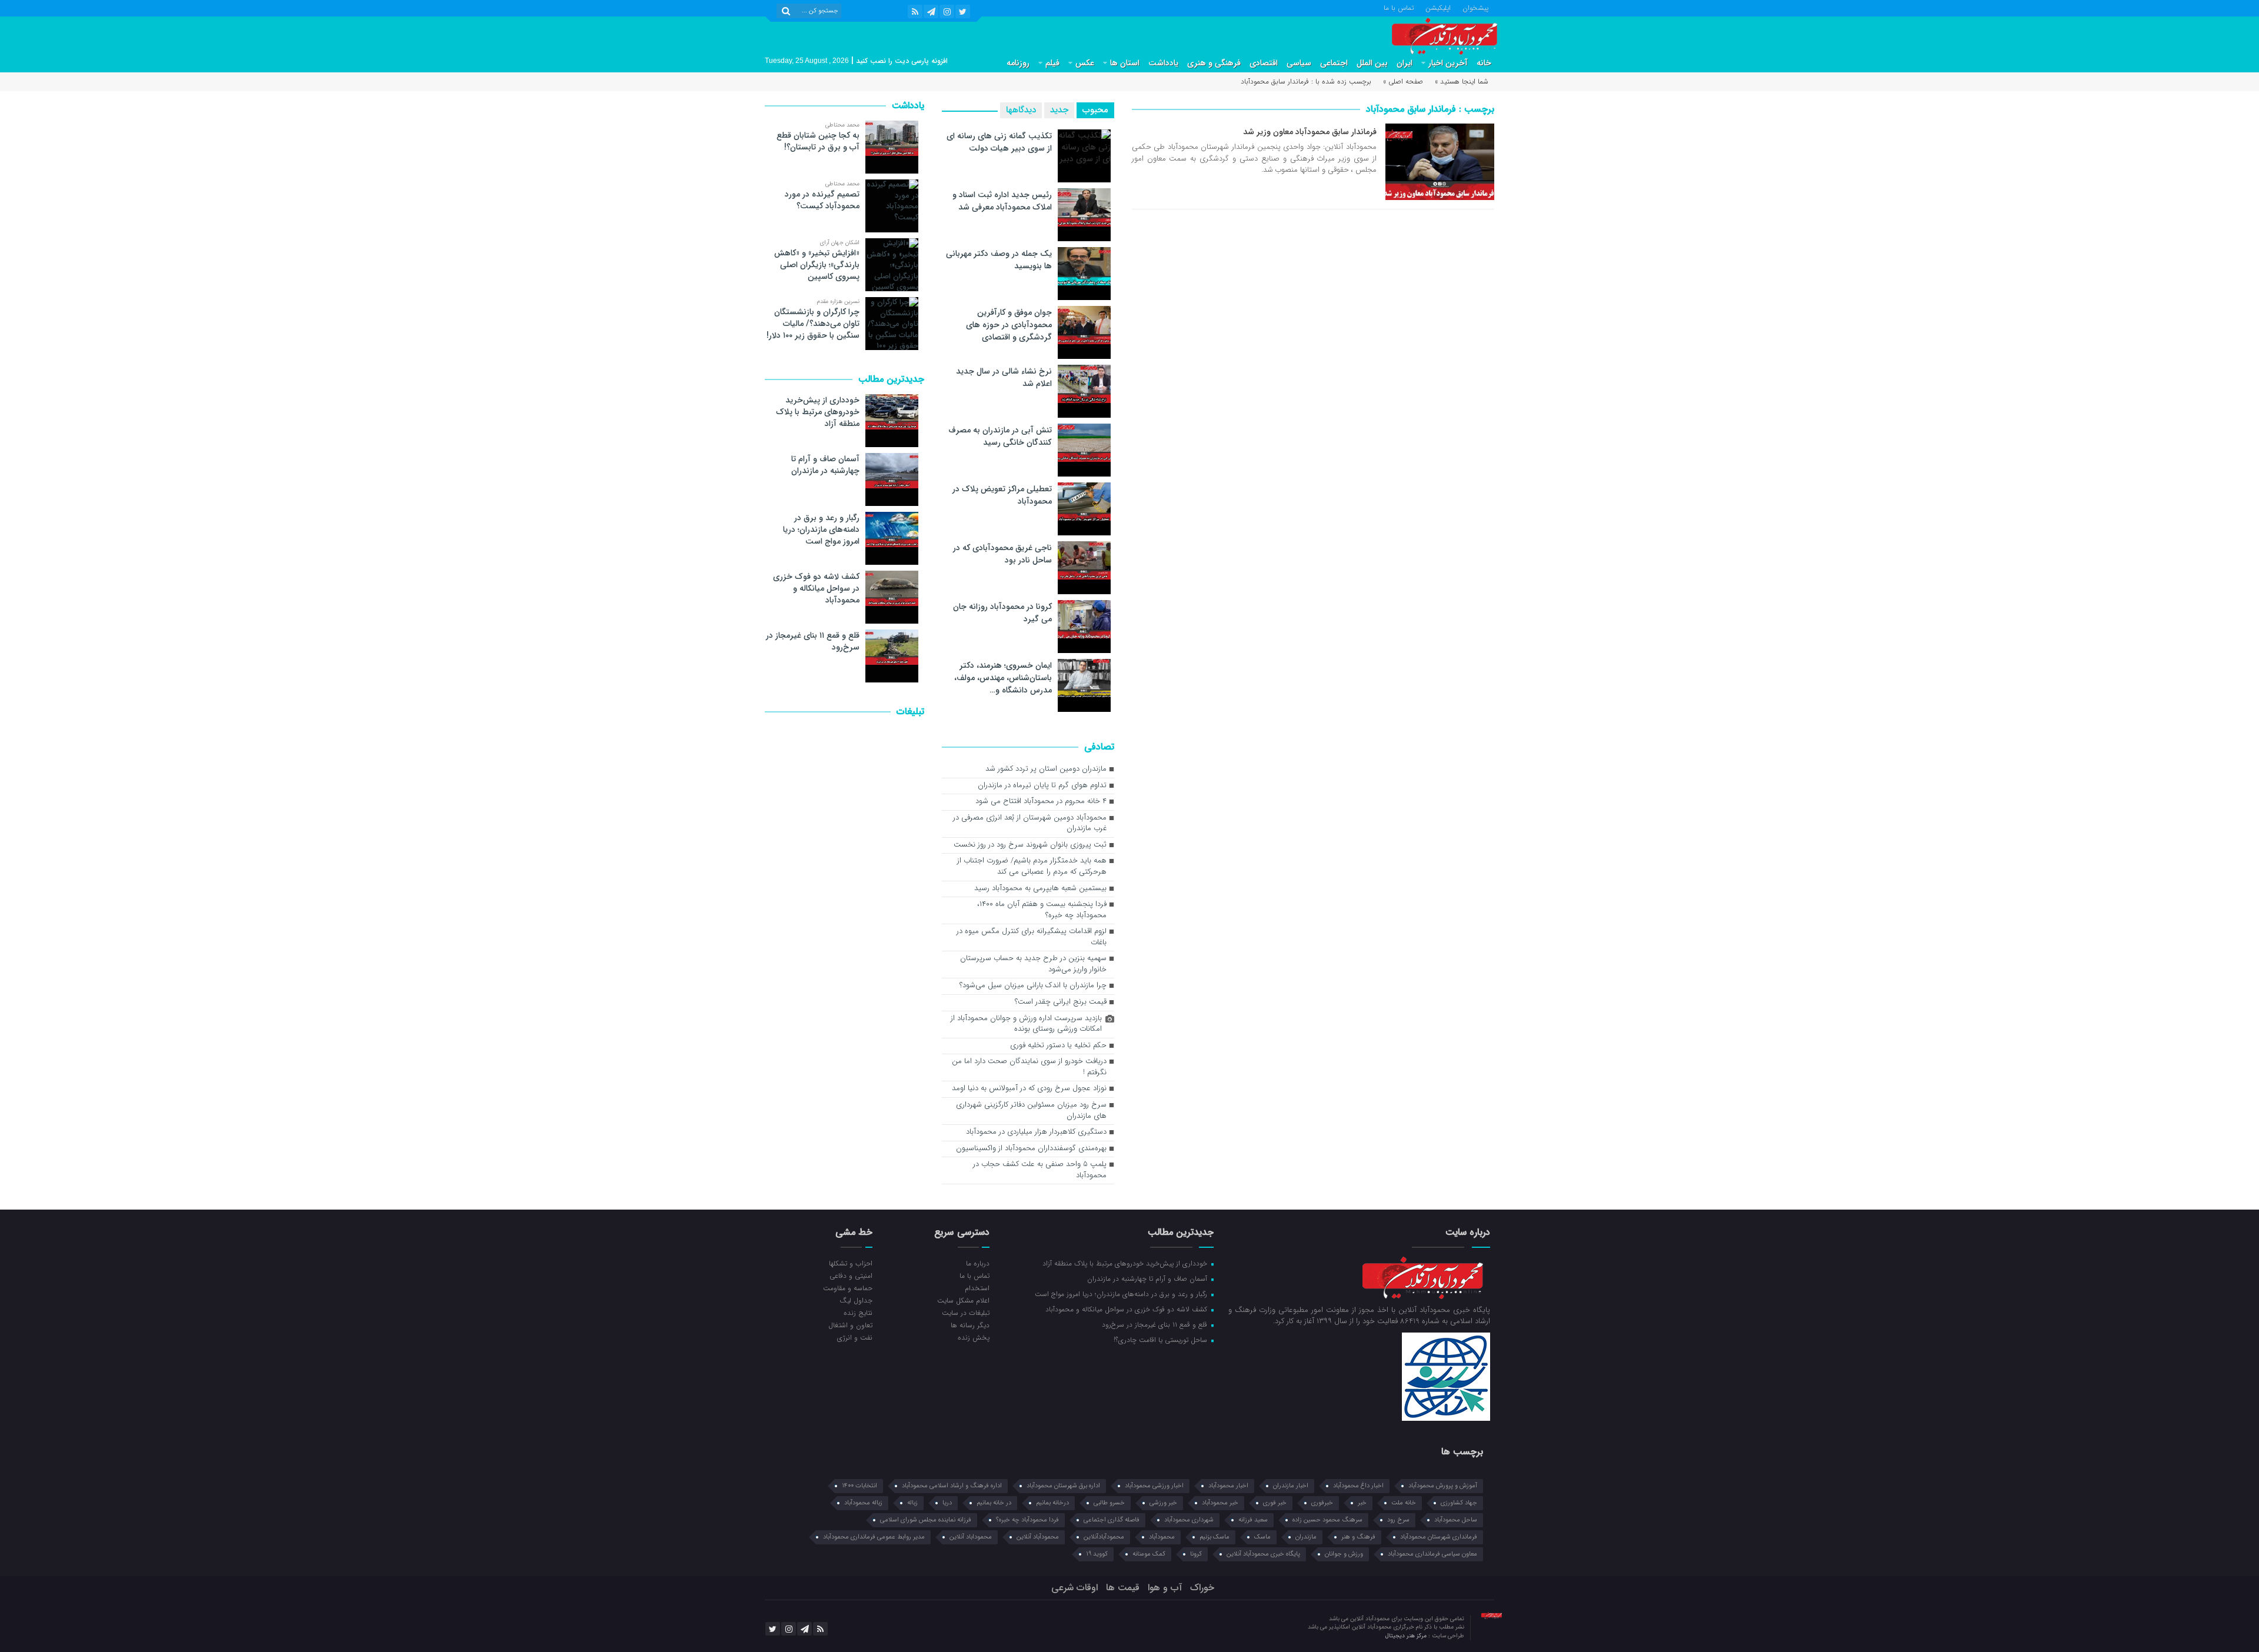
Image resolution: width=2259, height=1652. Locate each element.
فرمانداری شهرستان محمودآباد (1439, 1537)
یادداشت (1163, 63)
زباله (912, 1503)
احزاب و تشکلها (851, 1263)
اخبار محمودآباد (1228, 1486)
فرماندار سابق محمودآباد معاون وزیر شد (1310, 132)
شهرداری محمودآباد (1189, 1520)
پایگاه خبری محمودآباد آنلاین (1263, 1554)
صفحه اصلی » (1403, 81)
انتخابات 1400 (859, 1486)
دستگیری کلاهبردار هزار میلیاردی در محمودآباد (1036, 1132)
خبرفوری (1322, 1503)
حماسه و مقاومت (848, 1288)
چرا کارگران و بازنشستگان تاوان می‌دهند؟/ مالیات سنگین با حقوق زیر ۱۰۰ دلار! (813, 324)
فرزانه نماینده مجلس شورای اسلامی (926, 1520)
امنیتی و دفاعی (851, 1275)
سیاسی (1299, 63)
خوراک (1202, 1588)
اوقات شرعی (1074, 1588)
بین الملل (1372, 63)
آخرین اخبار (1448, 63)
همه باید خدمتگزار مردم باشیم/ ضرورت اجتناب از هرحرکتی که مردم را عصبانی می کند (1032, 867)
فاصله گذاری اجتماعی (1112, 1520)
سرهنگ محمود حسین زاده (1327, 1520)
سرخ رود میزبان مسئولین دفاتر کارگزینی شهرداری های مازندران (1031, 1111)
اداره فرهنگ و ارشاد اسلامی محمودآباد (952, 1486)
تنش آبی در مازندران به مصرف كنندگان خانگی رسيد (1000, 436)
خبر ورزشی (1163, 1503)
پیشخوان (1475, 7)
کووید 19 (1097, 1554)
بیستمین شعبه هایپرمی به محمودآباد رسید (1040, 889)
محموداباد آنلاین (971, 1537)
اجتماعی (1334, 63)
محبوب (1095, 110)
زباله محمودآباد (863, 1503)
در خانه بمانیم (994, 1503)
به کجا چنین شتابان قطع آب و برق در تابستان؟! (818, 141)
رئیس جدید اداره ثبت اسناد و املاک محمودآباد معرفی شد (1002, 201)
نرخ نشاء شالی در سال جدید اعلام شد (1004, 377)
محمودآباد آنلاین (1038, 1537)
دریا (947, 1503)
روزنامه (1018, 63)
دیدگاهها (1021, 110)
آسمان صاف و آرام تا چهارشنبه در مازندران (825, 465)
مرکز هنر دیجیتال (1407, 1636)
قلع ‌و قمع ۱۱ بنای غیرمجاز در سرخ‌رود (813, 641)
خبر (1362, 1503)
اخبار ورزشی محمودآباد (1154, 1486)
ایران (1405, 63)
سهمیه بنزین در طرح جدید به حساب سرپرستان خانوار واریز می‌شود (1033, 964)
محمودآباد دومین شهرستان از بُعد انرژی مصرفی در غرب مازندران (1030, 824)
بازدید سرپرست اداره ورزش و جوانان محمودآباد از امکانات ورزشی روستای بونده (1026, 1024)
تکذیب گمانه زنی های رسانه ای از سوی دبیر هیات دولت (999, 142)
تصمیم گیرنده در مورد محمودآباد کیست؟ (822, 200)
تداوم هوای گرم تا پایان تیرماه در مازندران (1042, 786)
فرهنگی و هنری (1214, 63)
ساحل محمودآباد (1456, 1520)
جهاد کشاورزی (1459, 1503)
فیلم (1052, 63)
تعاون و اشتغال (850, 1325)
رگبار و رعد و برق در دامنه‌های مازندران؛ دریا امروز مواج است (821, 529)
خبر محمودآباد (1220, 1503)
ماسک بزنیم (1215, 1537)
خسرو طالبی (1109, 1503)
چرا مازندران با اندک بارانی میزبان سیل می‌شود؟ (1033, 986)
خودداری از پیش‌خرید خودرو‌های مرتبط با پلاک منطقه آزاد (818, 412)
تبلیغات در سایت (965, 1313)
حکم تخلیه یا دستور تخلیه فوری (1058, 1046)
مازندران (1306, 1537)
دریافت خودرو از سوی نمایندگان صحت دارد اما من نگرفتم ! (1029, 1067)
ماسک (1262, 1537)
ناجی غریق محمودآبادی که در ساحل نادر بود (1002, 554)
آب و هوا (1165, 1588)
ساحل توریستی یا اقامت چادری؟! (1162, 1340)
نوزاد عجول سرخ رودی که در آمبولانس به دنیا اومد (1029, 1089)
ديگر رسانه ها (970, 1325)
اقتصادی (1264, 63)
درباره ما (977, 1263)
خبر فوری (1275, 1503)
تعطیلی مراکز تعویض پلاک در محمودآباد (1002, 495)
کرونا (1196, 1554)
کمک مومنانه (1149, 1554)
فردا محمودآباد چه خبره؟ (1027, 1520)
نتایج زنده (858, 1313)
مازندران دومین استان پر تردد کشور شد (1046, 769)
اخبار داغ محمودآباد (1358, 1486)
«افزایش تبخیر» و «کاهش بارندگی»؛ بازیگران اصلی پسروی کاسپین (817, 265)
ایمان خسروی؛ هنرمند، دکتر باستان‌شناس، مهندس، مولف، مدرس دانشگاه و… (1003, 678)
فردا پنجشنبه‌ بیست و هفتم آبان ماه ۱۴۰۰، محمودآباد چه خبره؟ (1042, 910)
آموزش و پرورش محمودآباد (1443, 1486)
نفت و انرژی (855, 1337)
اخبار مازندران (1291, 1486)
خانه (1484, 63)
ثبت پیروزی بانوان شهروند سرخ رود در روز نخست (1030, 845)
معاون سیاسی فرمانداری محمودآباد (1432, 1554)
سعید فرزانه (1253, 1520)
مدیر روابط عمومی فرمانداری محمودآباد (874, 1537)
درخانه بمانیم (1052, 1503)
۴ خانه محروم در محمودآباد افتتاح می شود (1041, 802)
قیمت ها (1123, 1588)
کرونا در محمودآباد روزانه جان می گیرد (1002, 613)
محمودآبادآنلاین (1104, 1537)
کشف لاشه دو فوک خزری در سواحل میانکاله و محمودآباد (816, 588)
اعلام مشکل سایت (963, 1300)
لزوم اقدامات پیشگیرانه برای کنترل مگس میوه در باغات (1032, 937)
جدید (1059, 110)
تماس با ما (1399, 7)
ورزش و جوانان (1344, 1554)
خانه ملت (1404, 1503)
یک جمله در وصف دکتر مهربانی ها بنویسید (999, 260)
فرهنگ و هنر (1358, 1537)
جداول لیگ (856, 1300)
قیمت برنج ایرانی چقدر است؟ (1061, 1002)
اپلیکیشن (1438, 7)
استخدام (977, 1288)
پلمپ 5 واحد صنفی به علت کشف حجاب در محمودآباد (1040, 1170)
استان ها (1125, 63)
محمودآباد (1162, 1537)
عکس (1085, 63)
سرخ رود (1398, 1520)
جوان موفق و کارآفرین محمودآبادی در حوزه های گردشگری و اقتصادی (1009, 325)
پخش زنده (973, 1337)
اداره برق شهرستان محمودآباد (1063, 1486)
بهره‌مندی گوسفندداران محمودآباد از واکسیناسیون (1031, 1149)
